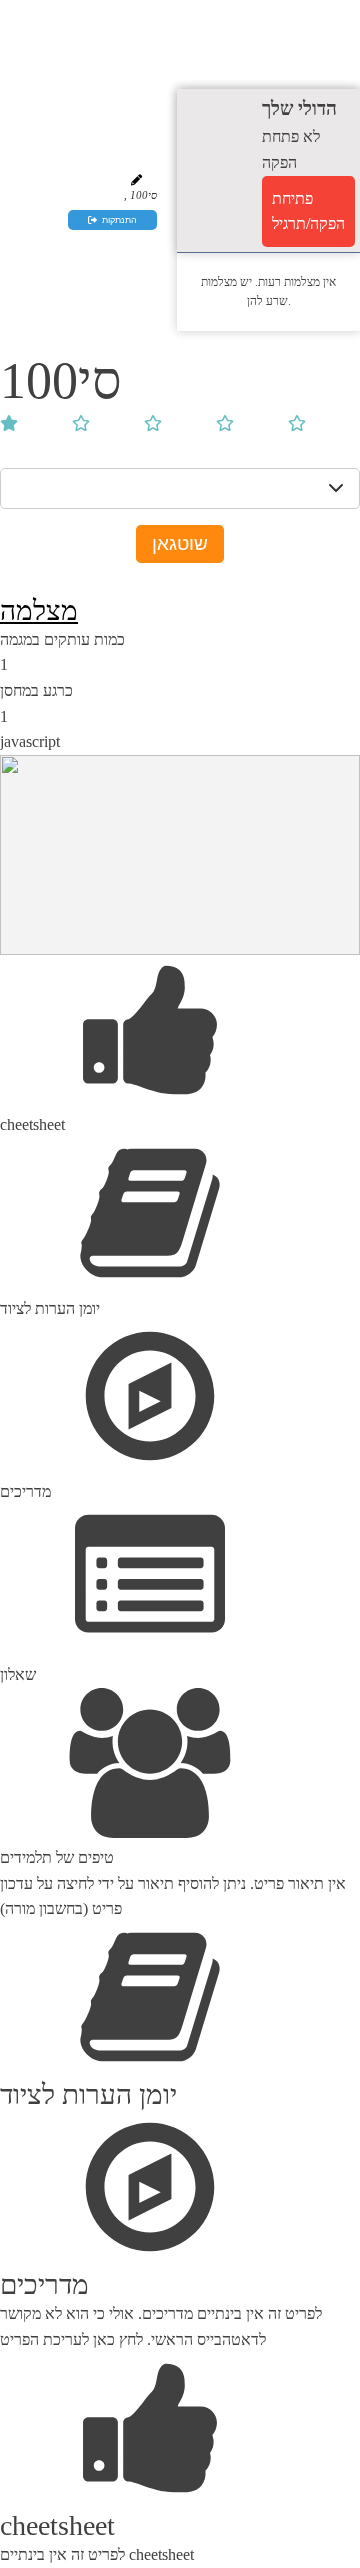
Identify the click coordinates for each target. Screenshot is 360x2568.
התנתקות (119, 220)
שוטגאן (180, 543)
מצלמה (39, 610)
